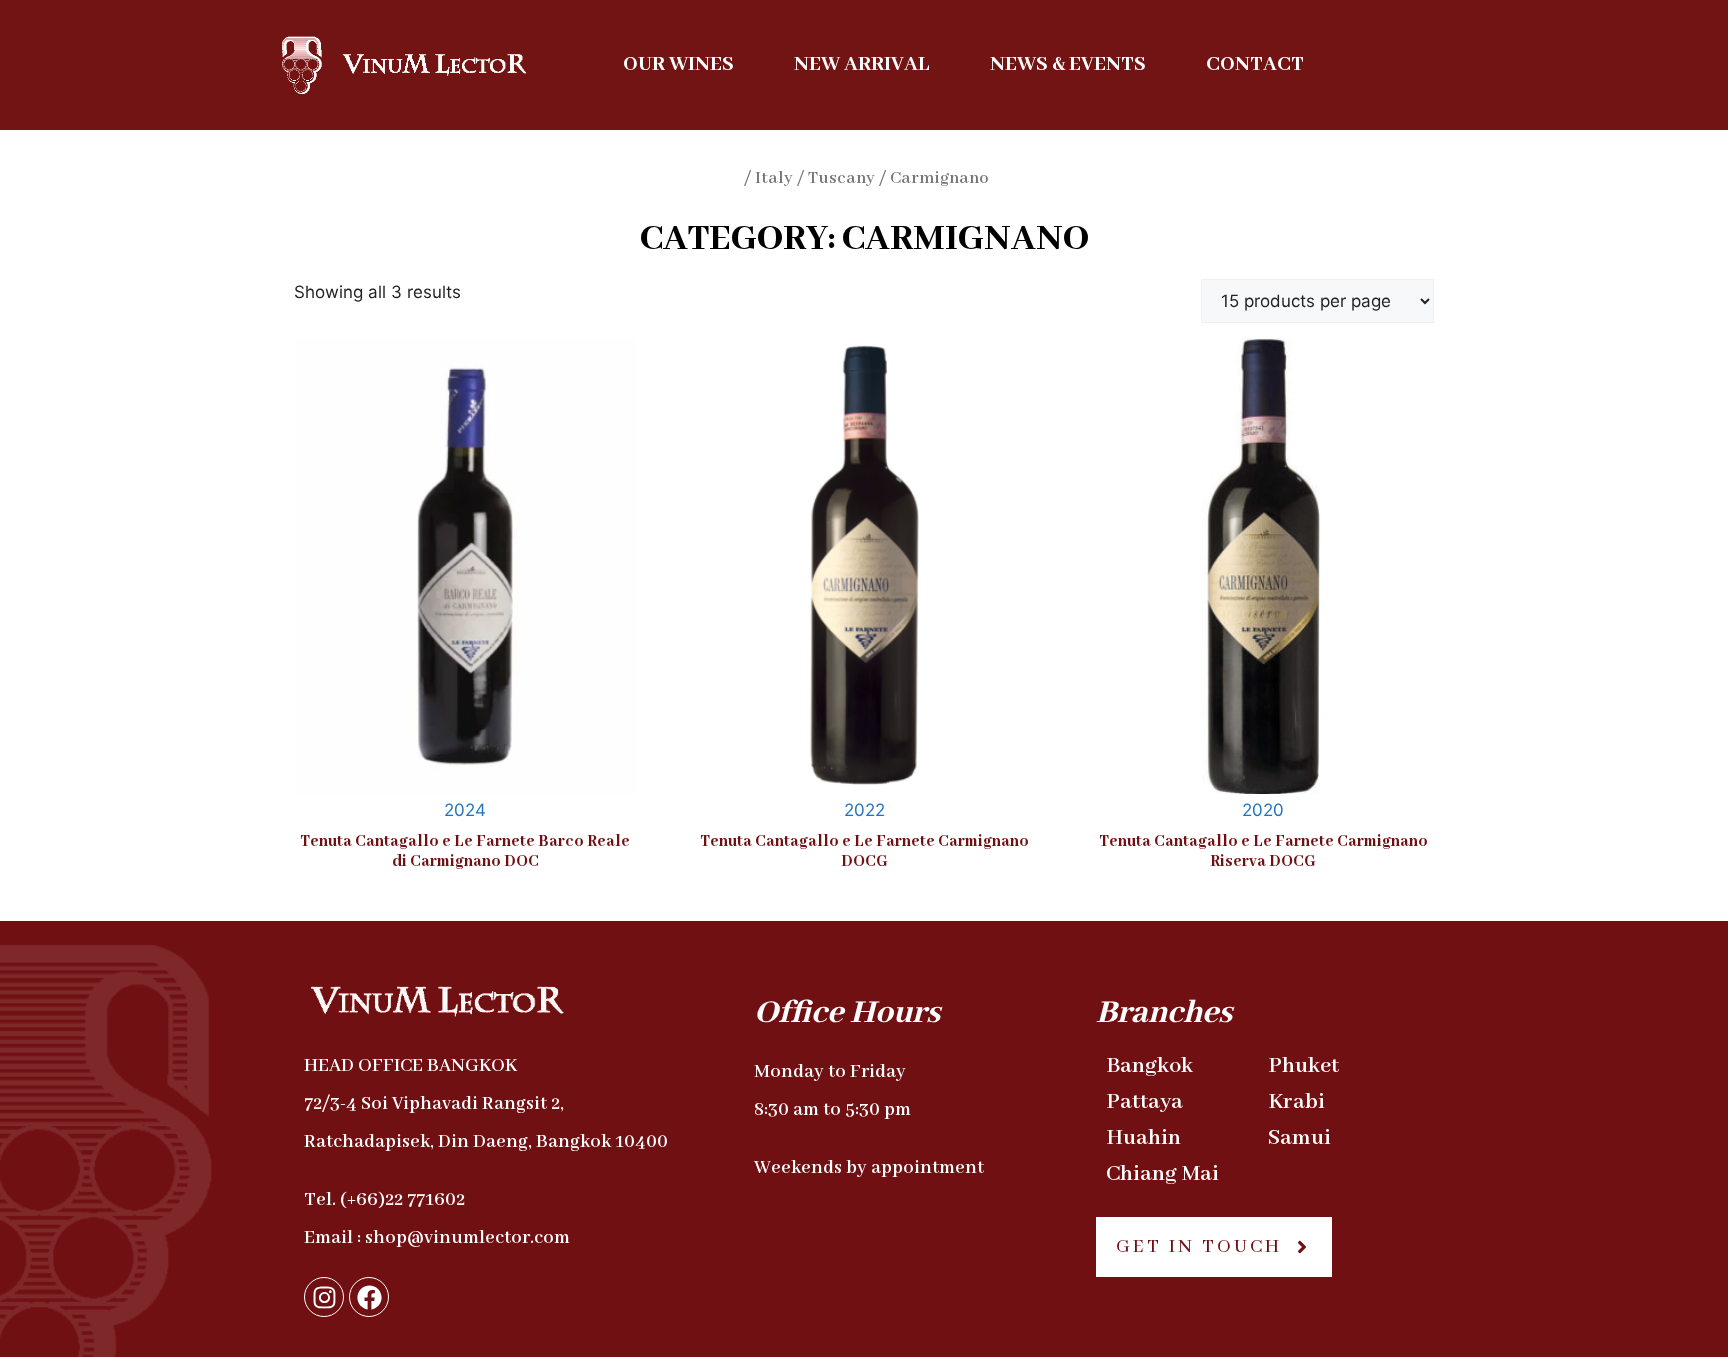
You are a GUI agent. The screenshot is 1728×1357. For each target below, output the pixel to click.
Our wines (678, 64)
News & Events (1068, 64)
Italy (774, 178)
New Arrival (862, 64)
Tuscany (841, 178)
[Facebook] (369, 1297)
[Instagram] (324, 1297)
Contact (1255, 64)
